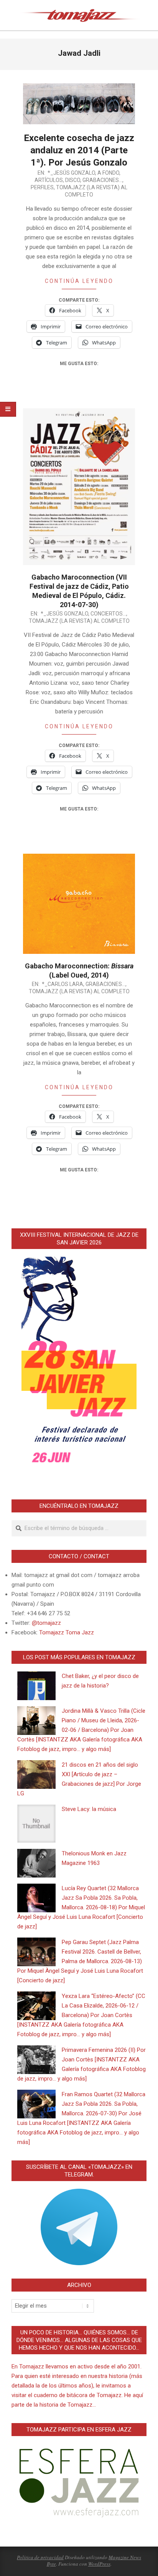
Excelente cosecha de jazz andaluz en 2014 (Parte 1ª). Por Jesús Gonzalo (79, 150)
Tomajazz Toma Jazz (67, 1632)
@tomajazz (46, 1623)
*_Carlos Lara (63, 984)
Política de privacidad (40, 2557)
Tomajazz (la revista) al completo (79, 621)
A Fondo (108, 173)
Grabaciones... (102, 180)
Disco (73, 180)
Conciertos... (108, 614)
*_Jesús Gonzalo (71, 173)
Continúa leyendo (79, 281)
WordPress (99, 2564)
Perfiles (42, 187)
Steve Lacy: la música (89, 1809)
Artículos (49, 180)
